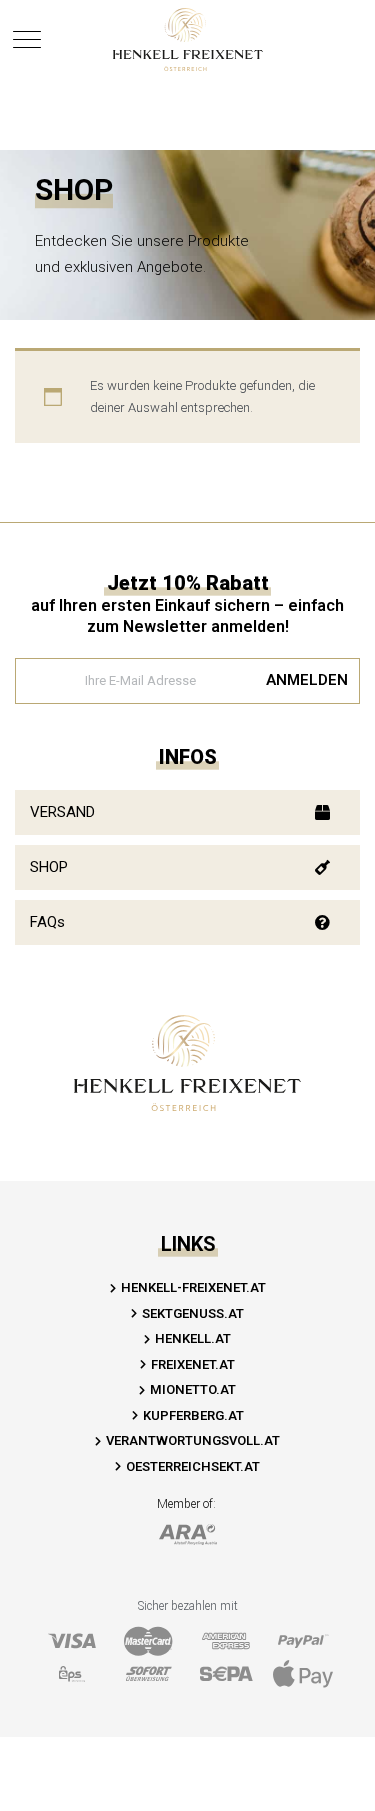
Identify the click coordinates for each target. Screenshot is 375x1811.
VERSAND (62, 812)
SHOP (49, 867)
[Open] (27, 39)
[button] (187, 812)
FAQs (47, 922)
